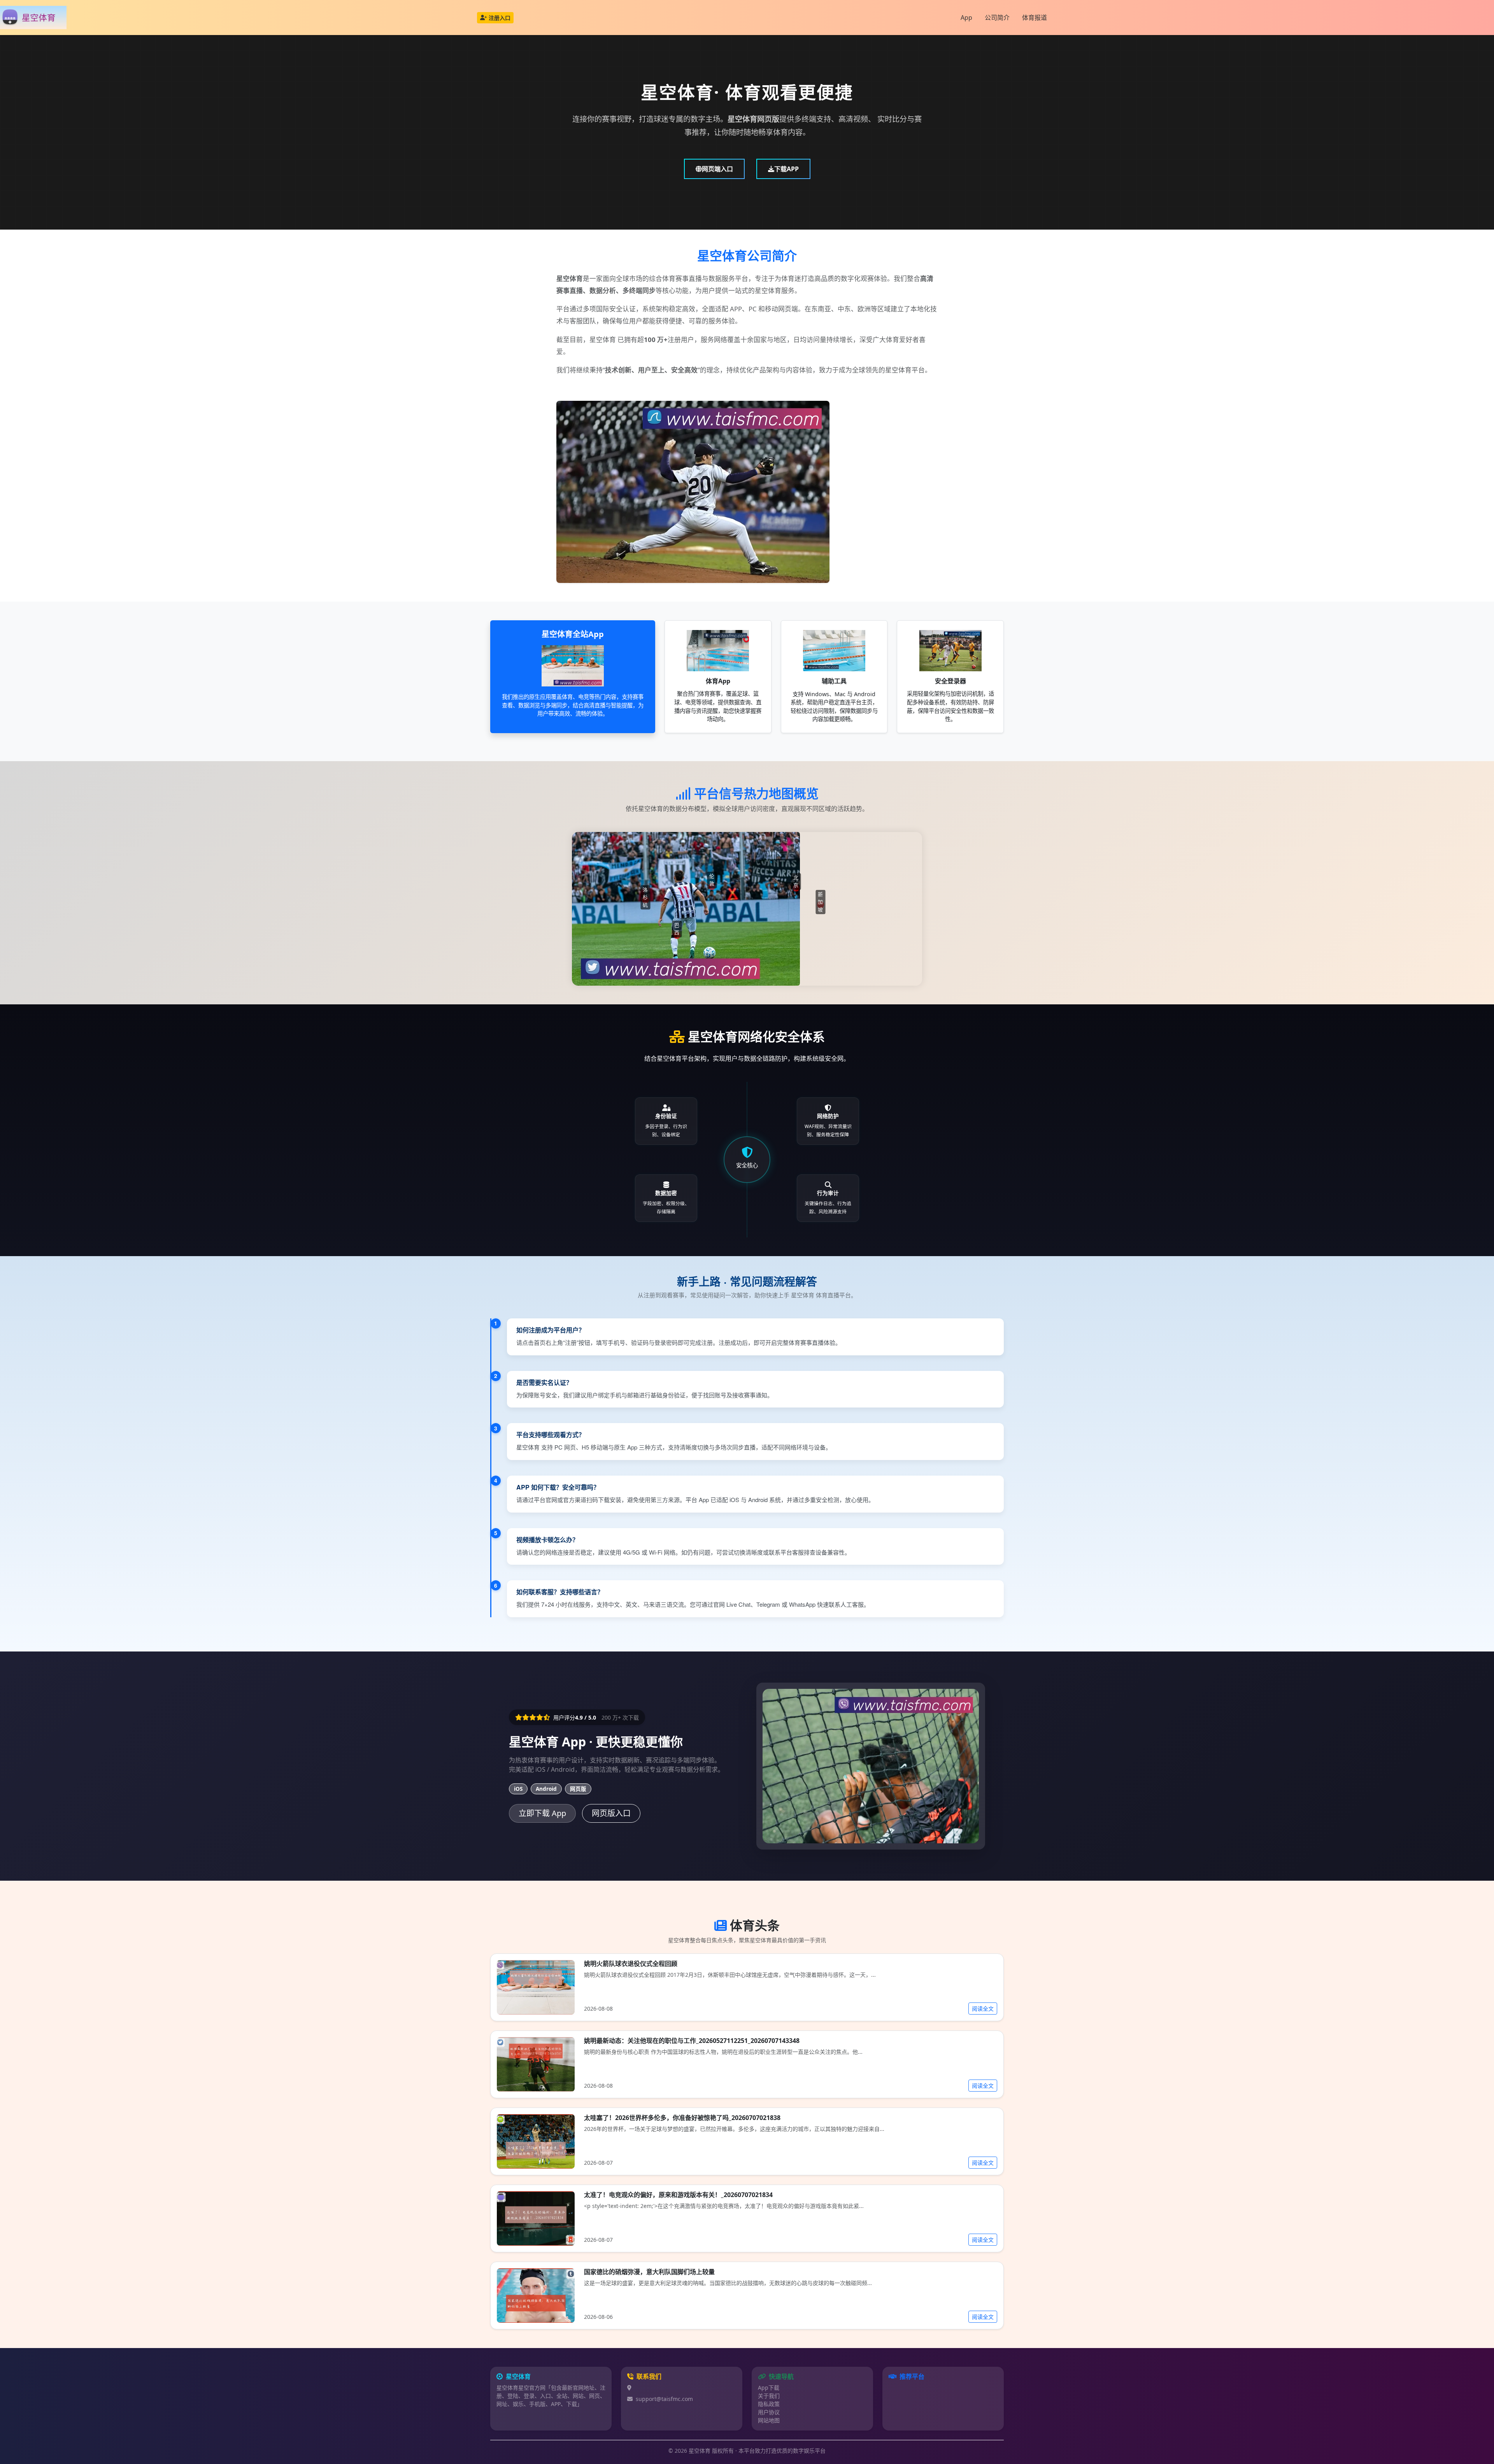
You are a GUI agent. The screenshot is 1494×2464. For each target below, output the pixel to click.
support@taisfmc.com (664, 2399)
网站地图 (769, 2420)
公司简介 (997, 18)
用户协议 (769, 2412)
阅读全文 (983, 2009)
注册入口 (500, 18)
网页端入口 (717, 169)
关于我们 (769, 2396)
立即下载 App (542, 1813)
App (966, 18)
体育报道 (1035, 18)
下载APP (786, 169)
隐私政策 (769, 2404)
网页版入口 (611, 1813)
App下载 (769, 2388)
